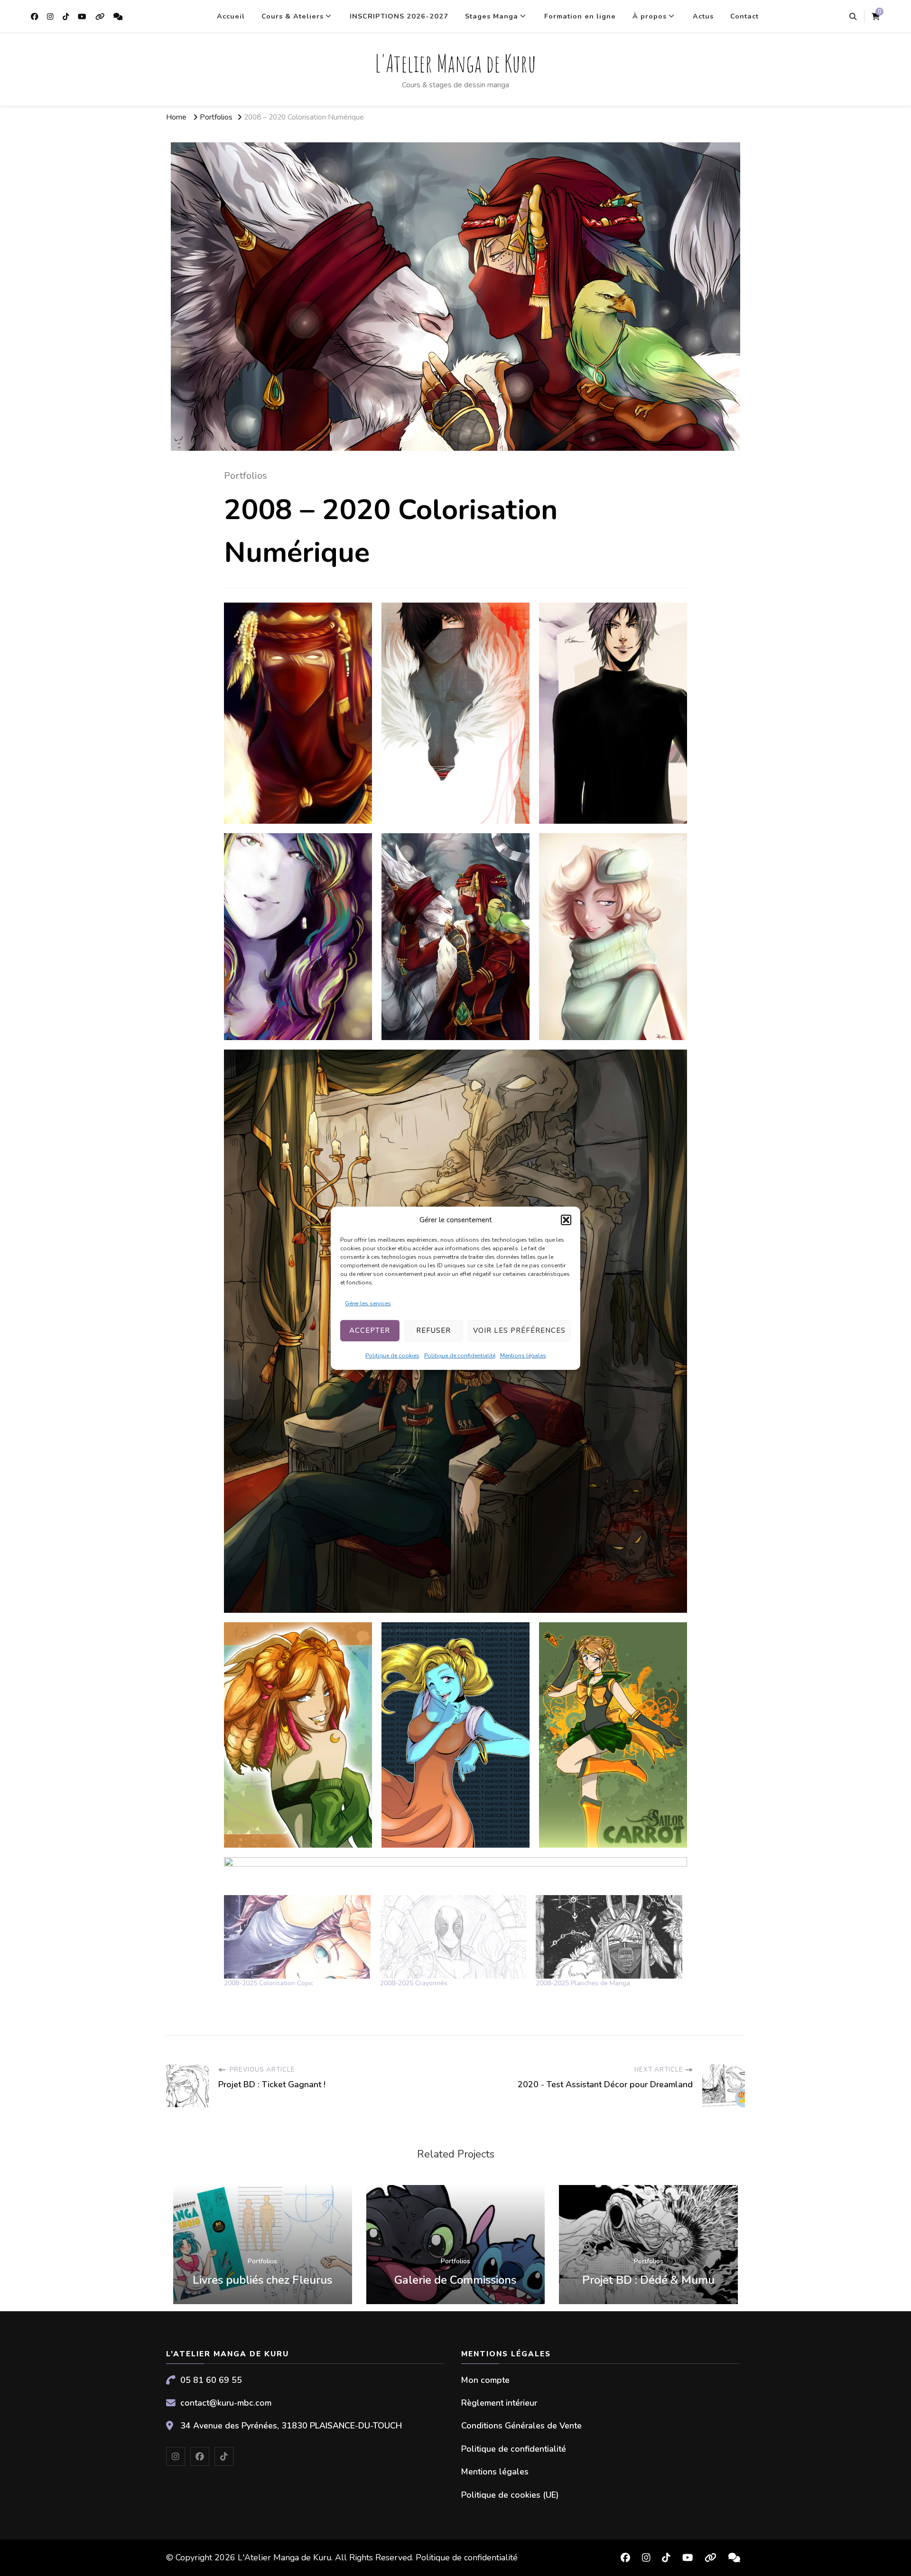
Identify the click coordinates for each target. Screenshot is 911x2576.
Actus (703, 16)
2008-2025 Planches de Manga (583, 1983)
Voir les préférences (519, 1330)
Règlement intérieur (499, 2403)
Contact (744, 16)
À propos (650, 16)
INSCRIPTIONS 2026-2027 (399, 16)
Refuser (433, 1330)
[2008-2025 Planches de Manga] (609, 1937)
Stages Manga (492, 16)
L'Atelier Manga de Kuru (455, 63)
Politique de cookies (392, 1356)
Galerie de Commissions (455, 2280)
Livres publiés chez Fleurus (262, 2280)
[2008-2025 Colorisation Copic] (297, 1937)
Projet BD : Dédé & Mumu (648, 2280)
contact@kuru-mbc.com (226, 2403)
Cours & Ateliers (293, 16)
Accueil (231, 16)
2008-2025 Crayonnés (414, 1983)
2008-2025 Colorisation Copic (269, 1983)
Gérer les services (368, 1303)
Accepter (370, 1330)
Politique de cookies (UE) (510, 2495)
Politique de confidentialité (460, 1356)
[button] (566, 1220)
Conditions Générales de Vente (521, 2426)
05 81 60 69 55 (211, 2380)
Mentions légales (523, 1356)
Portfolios (246, 476)
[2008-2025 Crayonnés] (453, 1937)
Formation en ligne (580, 16)
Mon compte (485, 2380)
